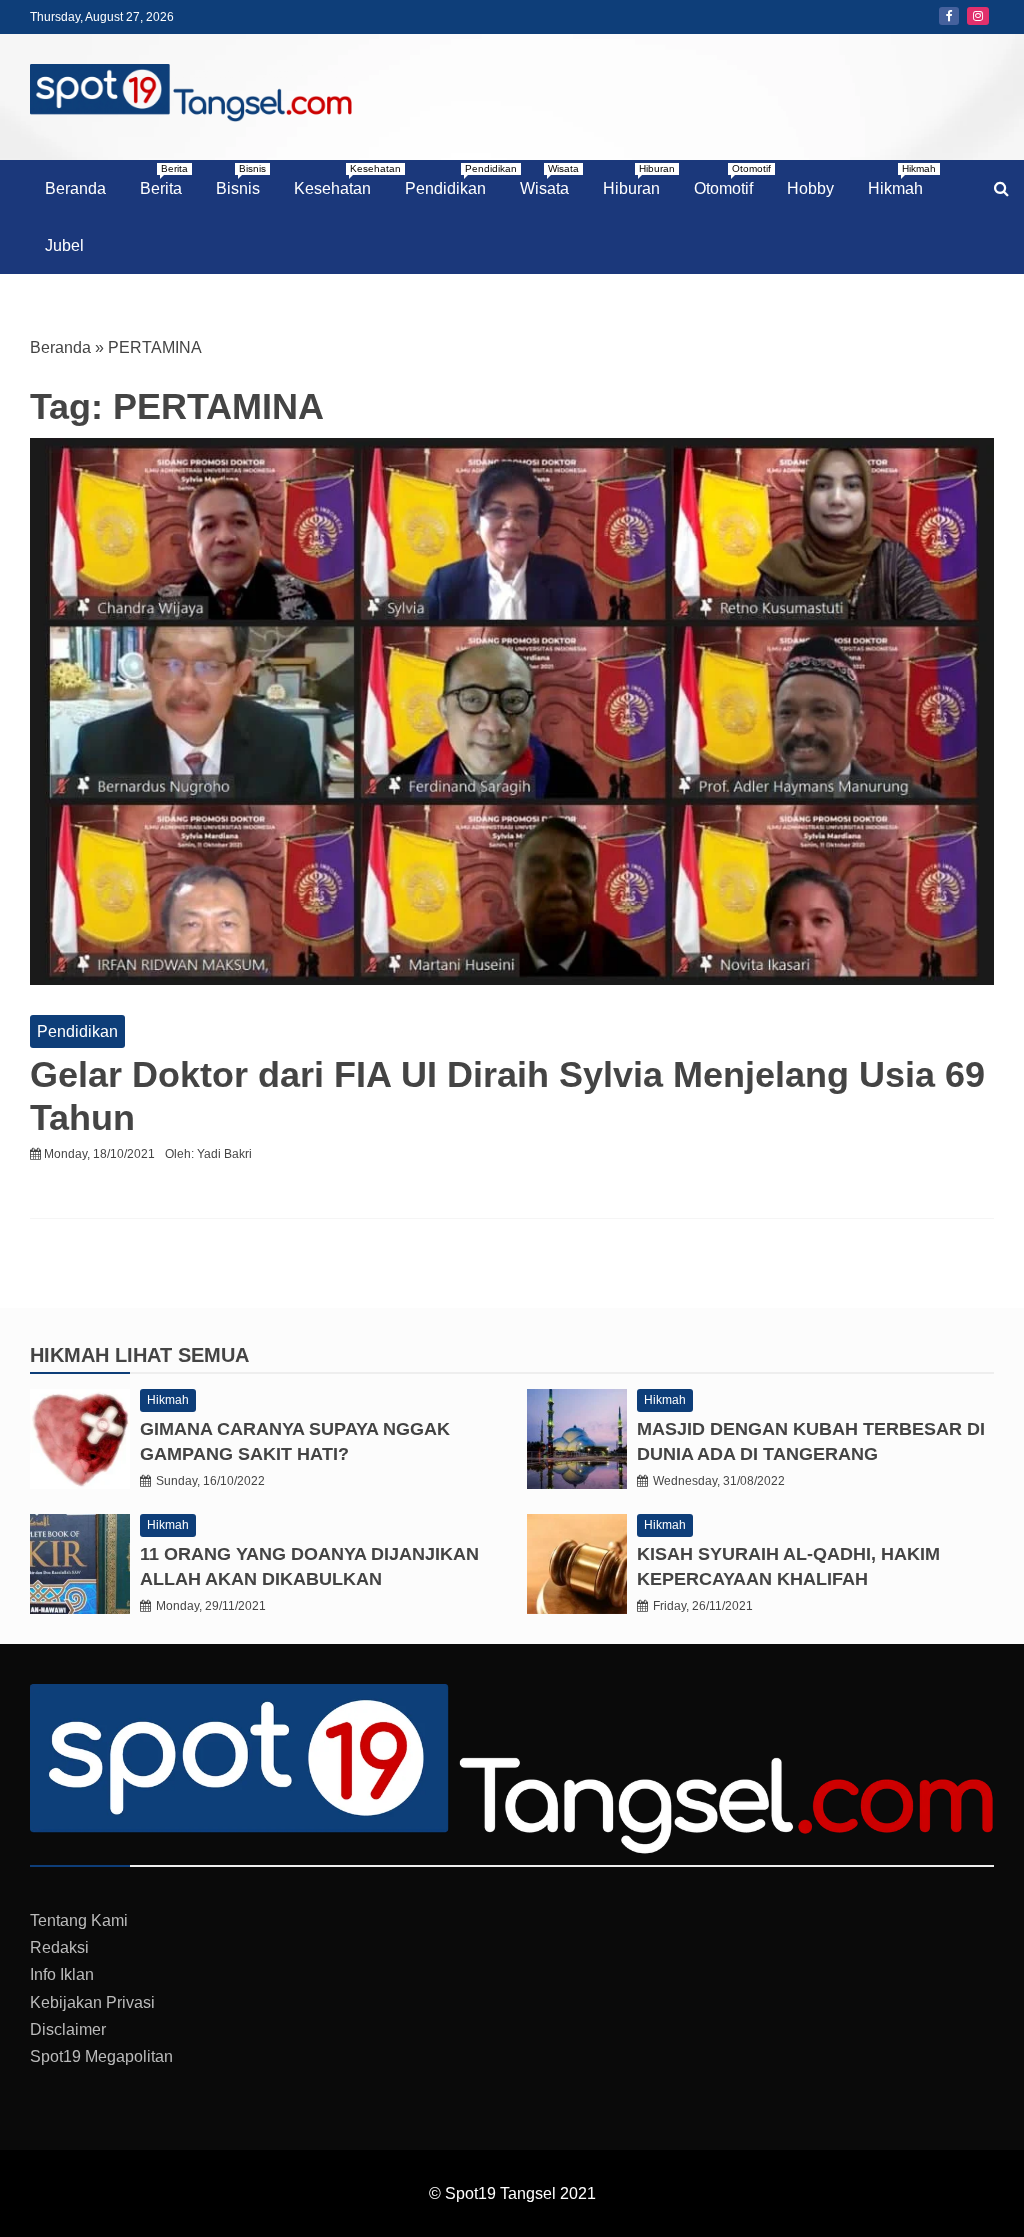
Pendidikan (453, 180)
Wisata (549, 180)
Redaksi (59, 1947)
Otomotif (731, 180)
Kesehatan (340, 180)
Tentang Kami (79, 1920)
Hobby (810, 188)
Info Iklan (62, 1974)
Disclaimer (68, 2029)
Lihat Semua (182, 1355)
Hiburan (639, 180)
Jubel (64, 245)
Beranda (75, 188)
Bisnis (241, 180)
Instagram (978, 16)
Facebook (949, 16)
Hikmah (902, 180)
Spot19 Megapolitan (101, 2056)
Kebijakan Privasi (92, 2002)
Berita (164, 180)
